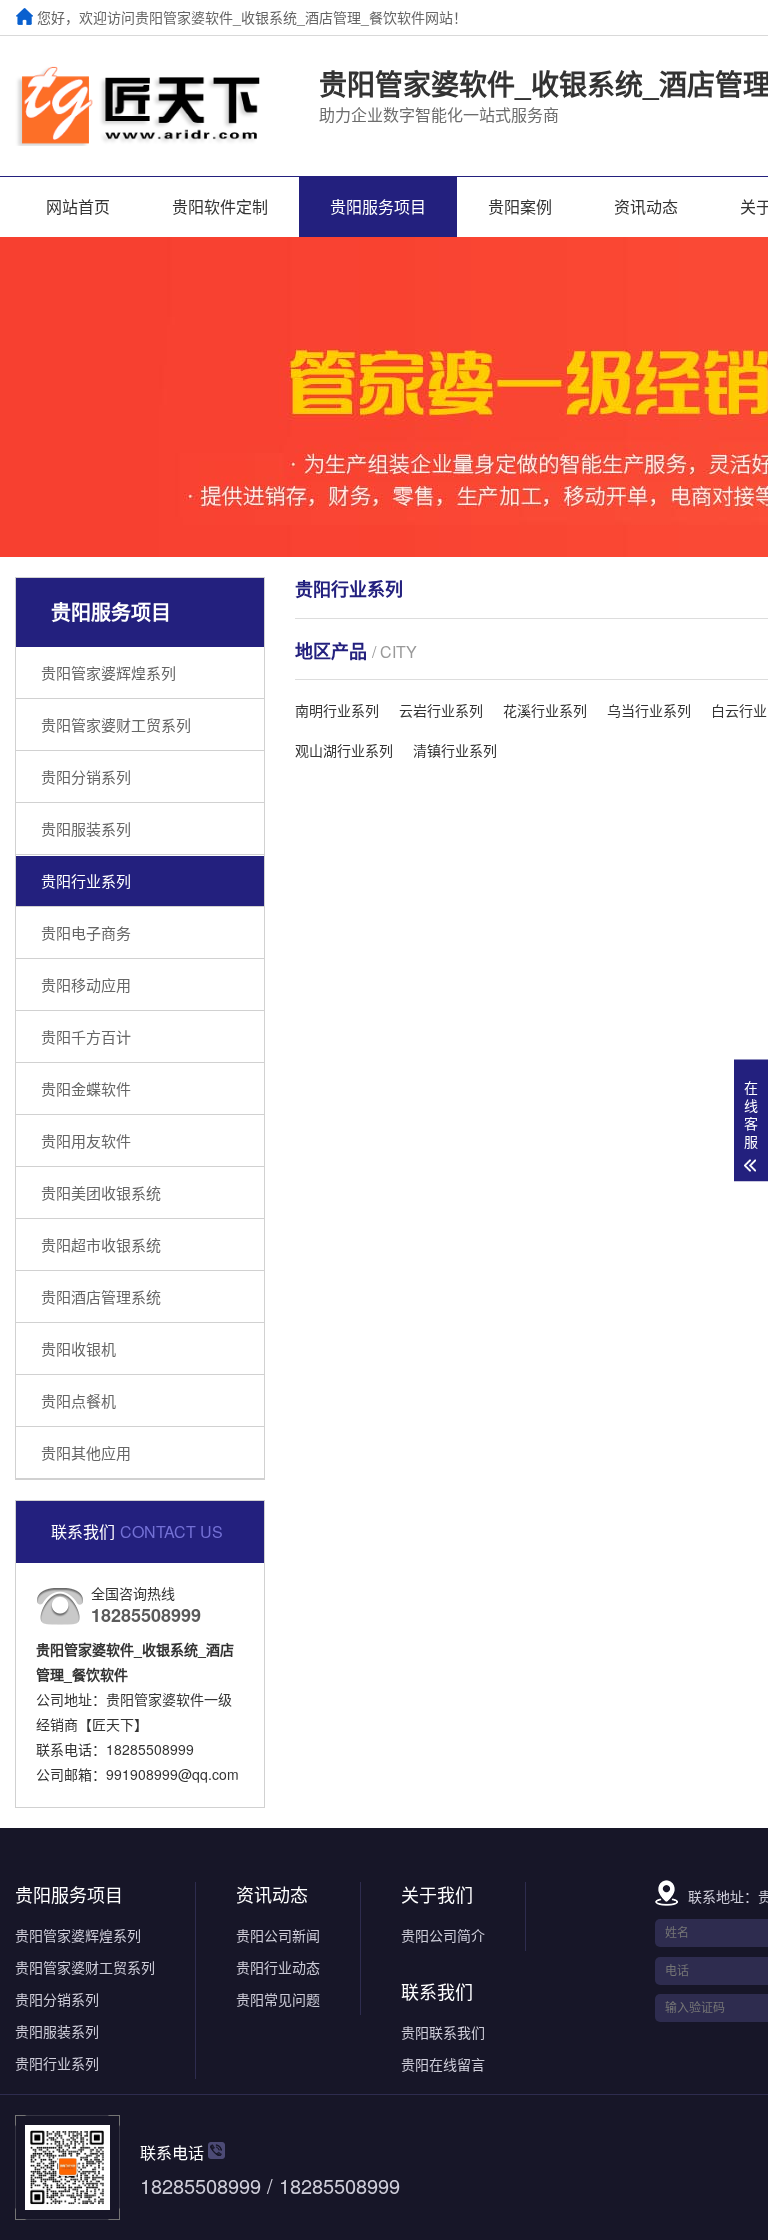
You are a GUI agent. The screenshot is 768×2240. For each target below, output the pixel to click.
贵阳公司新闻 (278, 1935)
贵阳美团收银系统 (101, 1192)
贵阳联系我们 (443, 2032)
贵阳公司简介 (443, 1935)
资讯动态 (646, 206)
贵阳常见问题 (278, 1999)
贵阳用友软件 (86, 1140)
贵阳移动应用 (86, 984)
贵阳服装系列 (86, 828)
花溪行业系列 (545, 710)
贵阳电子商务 (86, 932)
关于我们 (437, 1894)
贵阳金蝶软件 (86, 1088)
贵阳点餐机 (78, 1400)
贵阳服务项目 (378, 206)
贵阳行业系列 (86, 880)
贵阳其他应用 (86, 1452)
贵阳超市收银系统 (101, 1244)
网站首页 (78, 206)
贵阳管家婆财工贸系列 (116, 724)
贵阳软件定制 (220, 206)
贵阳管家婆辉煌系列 (108, 672)
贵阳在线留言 (443, 2064)
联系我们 (437, 1991)
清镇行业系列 (455, 750)
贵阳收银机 (78, 1348)
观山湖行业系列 (344, 750)
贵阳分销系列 (86, 776)
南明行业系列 (337, 710)
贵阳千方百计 (86, 1036)
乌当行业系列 (649, 710)
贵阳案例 (520, 206)
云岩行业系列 (441, 710)
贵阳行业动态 (278, 1967)
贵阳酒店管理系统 (101, 1296)
